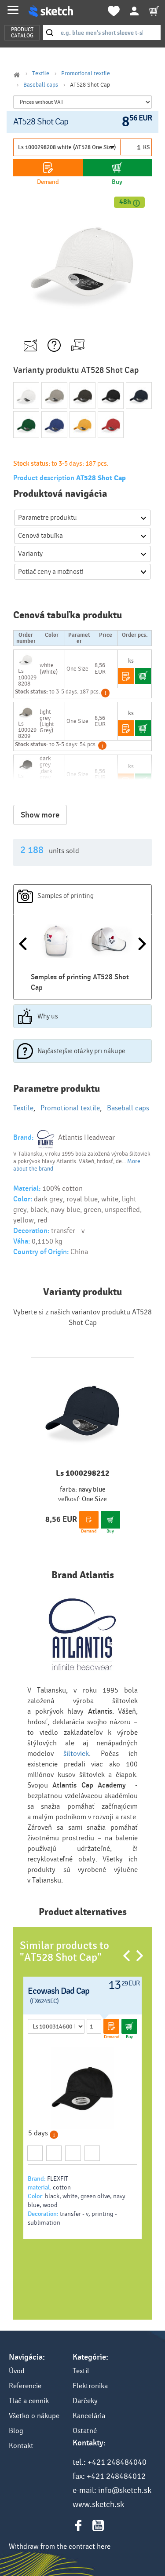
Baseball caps (41, 85)
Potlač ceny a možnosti (51, 572)
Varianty (30, 554)
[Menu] (13, 10)
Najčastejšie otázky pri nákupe (81, 1051)
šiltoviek (76, 1753)
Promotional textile (86, 73)
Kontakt (21, 2446)
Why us (48, 1016)
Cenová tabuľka (40, 536)
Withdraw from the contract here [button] (60, 2546)
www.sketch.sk (98, 2504)
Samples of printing (66, 896)
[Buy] (117, 168)
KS (146, 147)
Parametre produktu (48, 518)
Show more (40, 815)
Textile (41, 73)
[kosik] (154, 11)
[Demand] (48, 168)
